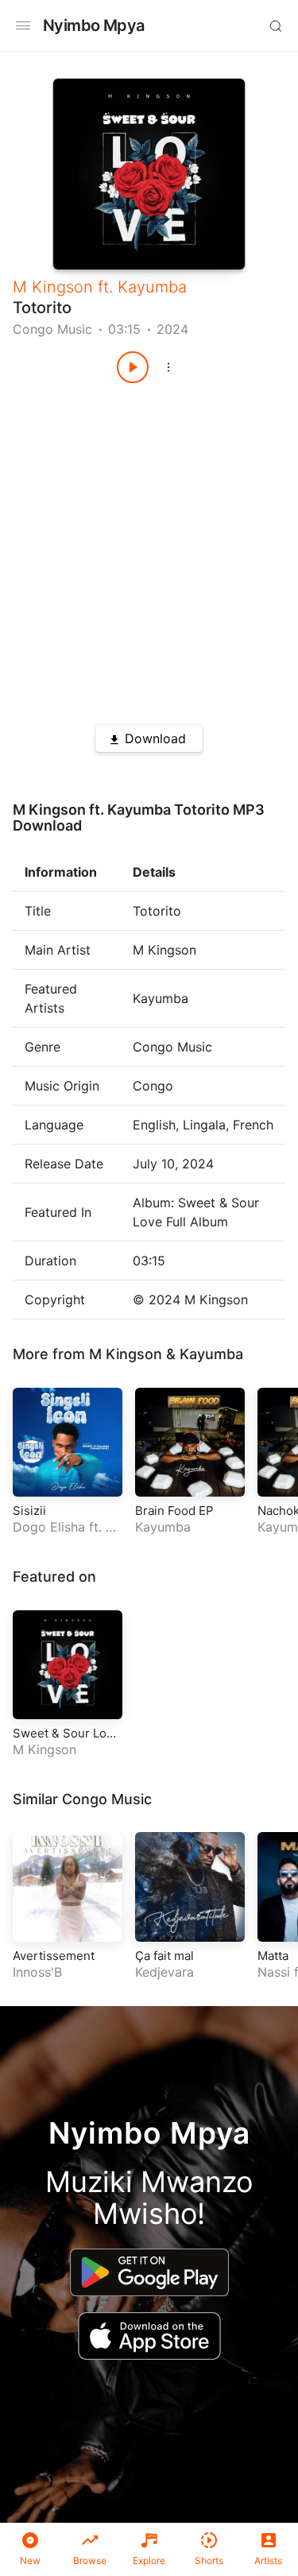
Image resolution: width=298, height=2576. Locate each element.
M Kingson (53, 287)
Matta (273, 1956)
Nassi (274, 1972)
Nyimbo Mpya (93, 25)
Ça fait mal (164, 1956)
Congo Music (52, 329)
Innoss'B (37, 1972)
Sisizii (29, 1511)
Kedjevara (164, 1972)
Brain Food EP (174, 1511)
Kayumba (152, 287)
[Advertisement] (149, 548)
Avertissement (54, 1956)
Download (155, 738)
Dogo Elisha (49, 1527)
